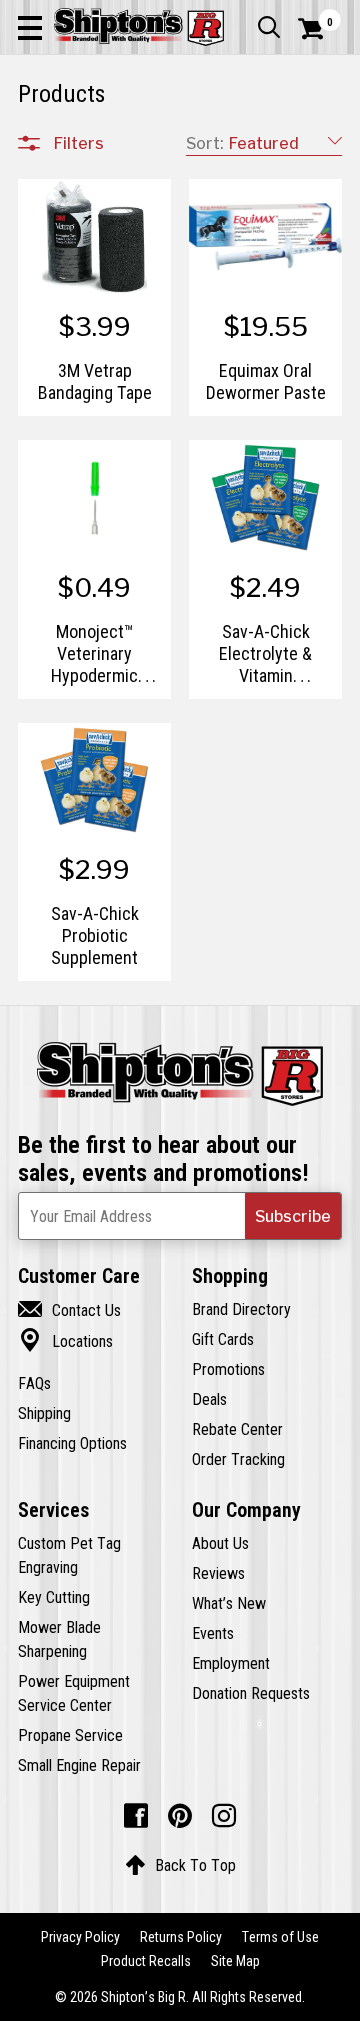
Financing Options (72, 1443)
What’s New (229, 1603)
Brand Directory (241, 1309)
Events (213, 1633)
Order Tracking (238, 1459)
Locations (65, 1341)
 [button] (269, 27)
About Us (220, 1543)
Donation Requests (251, 1693)
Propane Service (70, 1735)
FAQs (34, 1383)
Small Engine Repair (79, 1765)
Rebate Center (237, 1429)
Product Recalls (146, 1961)
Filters (79, 143)
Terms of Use (280, 1937)
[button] (30, 27)
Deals (209, 1399)
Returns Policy (181, 1937)
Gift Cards (223, 1339)
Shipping (44, 1413)
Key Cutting (54, 1597)
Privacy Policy (80, 1937)
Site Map (235, 1961)
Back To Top (180, 1865)
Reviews (218, 1573)
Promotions (228, 1369)
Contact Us (69, 1310)
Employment (231, 1663)
